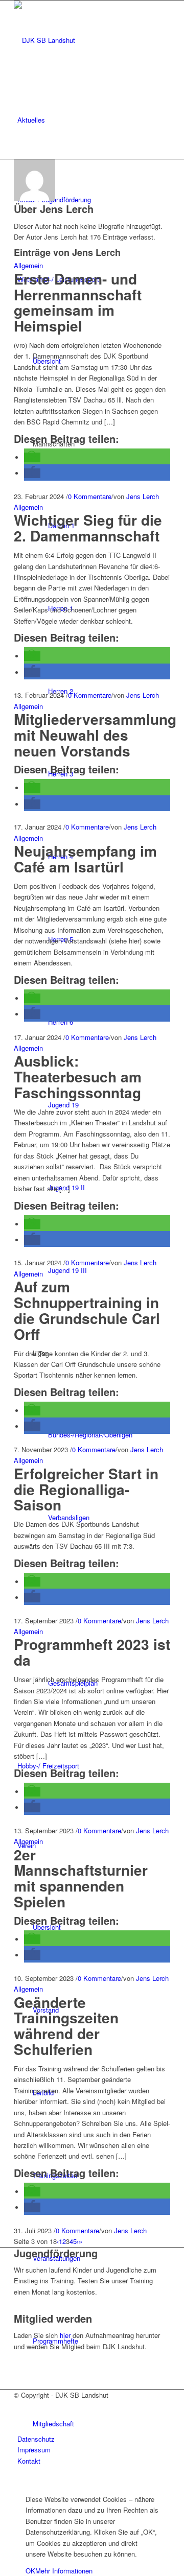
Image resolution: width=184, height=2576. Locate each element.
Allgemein (28, 265)
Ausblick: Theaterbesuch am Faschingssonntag (78, 1077)
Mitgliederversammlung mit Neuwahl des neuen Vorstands (95, 735)
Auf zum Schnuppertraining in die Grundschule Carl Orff (87, 1310)
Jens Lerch (143, 496)
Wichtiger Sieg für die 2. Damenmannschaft (88, 528)
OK (30, 2571)
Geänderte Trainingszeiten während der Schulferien (66, 2026)
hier (65, 2335)
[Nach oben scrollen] (3, 2482)
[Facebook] (20, 2406)
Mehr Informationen (64, 2571)
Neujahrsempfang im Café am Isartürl (85, 859)
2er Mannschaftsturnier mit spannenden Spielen (81, 1878)
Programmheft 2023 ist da (92, 1652)
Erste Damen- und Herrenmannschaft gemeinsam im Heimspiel (78, 302)
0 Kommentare (90, 496)
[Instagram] (20, 2417)
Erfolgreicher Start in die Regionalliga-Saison (86, 1489)
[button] (32, 457)
